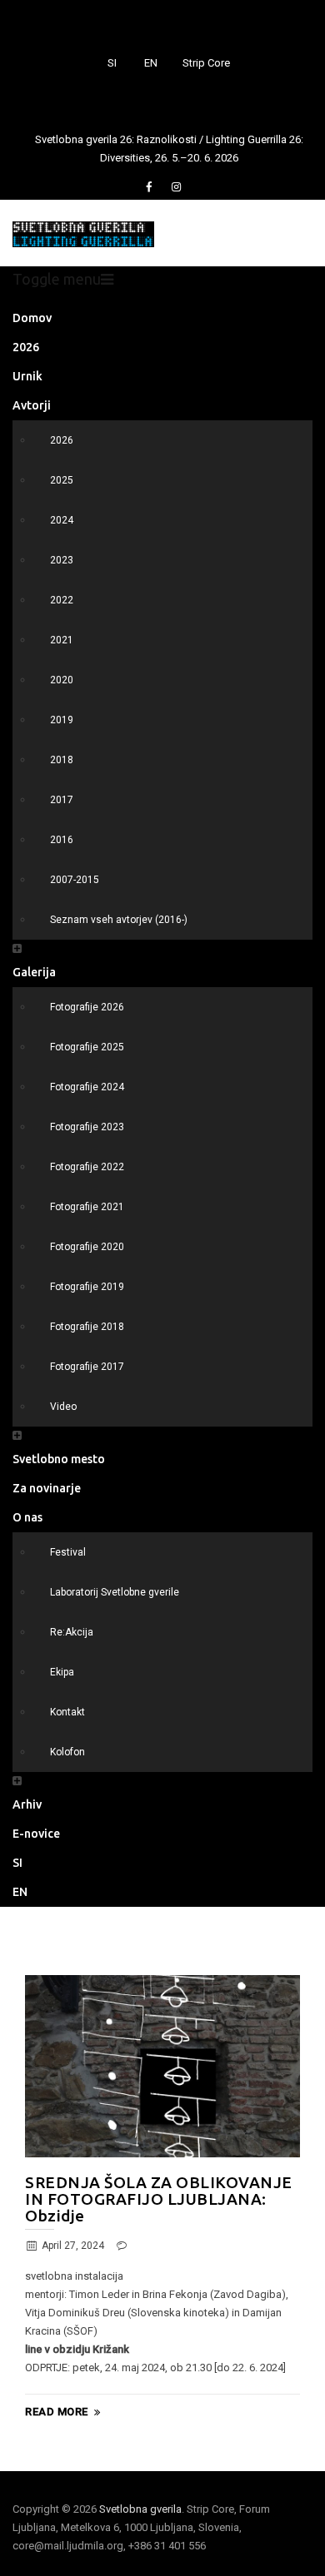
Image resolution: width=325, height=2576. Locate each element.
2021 (62, 640)
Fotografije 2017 (87, 1367)
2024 (62, 520)
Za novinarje (47, 1488)
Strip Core (206, 63)
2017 (62, 800)
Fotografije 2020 (87, 1247)
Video (63, 1407)
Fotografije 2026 (87, 1007)
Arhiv (27, 1804)
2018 (62, 760)
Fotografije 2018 (87, 1327)
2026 (26, 347)
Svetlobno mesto (59, 1459)
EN (151, 63)
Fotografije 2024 (87, 1087)
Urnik (27, 376)
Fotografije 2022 (87, 1167)
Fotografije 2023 (87, 1127)
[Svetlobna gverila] (83, 233)
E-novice (36, 1834)
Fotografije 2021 (87, 1207)
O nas (27, 1517)
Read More (57, 2412)
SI (112, 63)
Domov (32, 318)
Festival (68, 1552)
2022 (62, 600)
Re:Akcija (72, 1632)
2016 (62, 840)
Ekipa (62, 1672)
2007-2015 (75, 880)
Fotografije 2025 (87, 1047)
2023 (62, 560)
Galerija (34, 972)
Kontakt (67, 1712)
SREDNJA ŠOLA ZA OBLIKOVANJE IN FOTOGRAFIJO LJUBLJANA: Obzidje (159, 2199)
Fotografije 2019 (87, 1287)
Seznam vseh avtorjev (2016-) (119, 920)
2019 (62, 720)
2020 (62, 680)
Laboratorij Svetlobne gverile (115, 1592)
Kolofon (67, 1752)
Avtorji (32, 405)
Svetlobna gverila (140, 2509)
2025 (62, 480)
